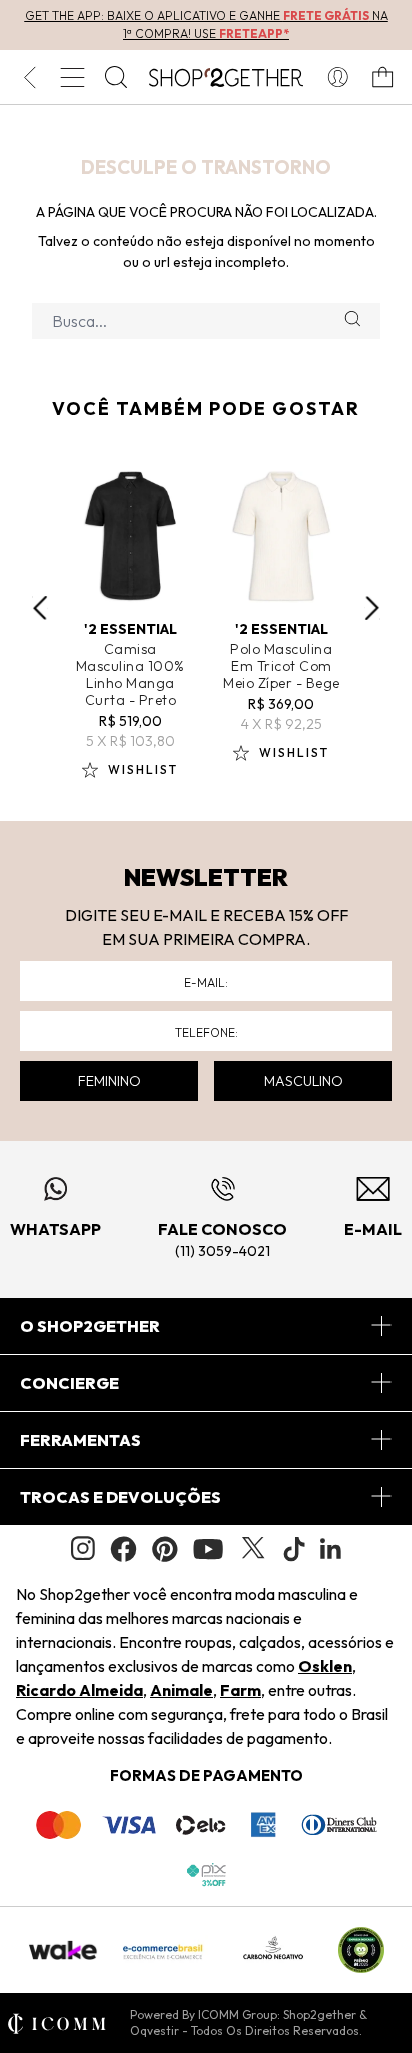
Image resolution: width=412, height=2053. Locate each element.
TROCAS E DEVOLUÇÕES (120, 1497)
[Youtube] (208, 1549)
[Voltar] (29, 77)
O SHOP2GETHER (90, 1326)
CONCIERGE (69, 1383)
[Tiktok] (294, 1549)
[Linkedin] (331, 1549)
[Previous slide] (40, 608)
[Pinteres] (165, 1549)
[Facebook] (123, 1549)
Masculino (303, 1081)
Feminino (109, 1081)
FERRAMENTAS (80, 1440)
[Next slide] (372, 608)
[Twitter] (253, 1549)
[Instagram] (83, 1548)
